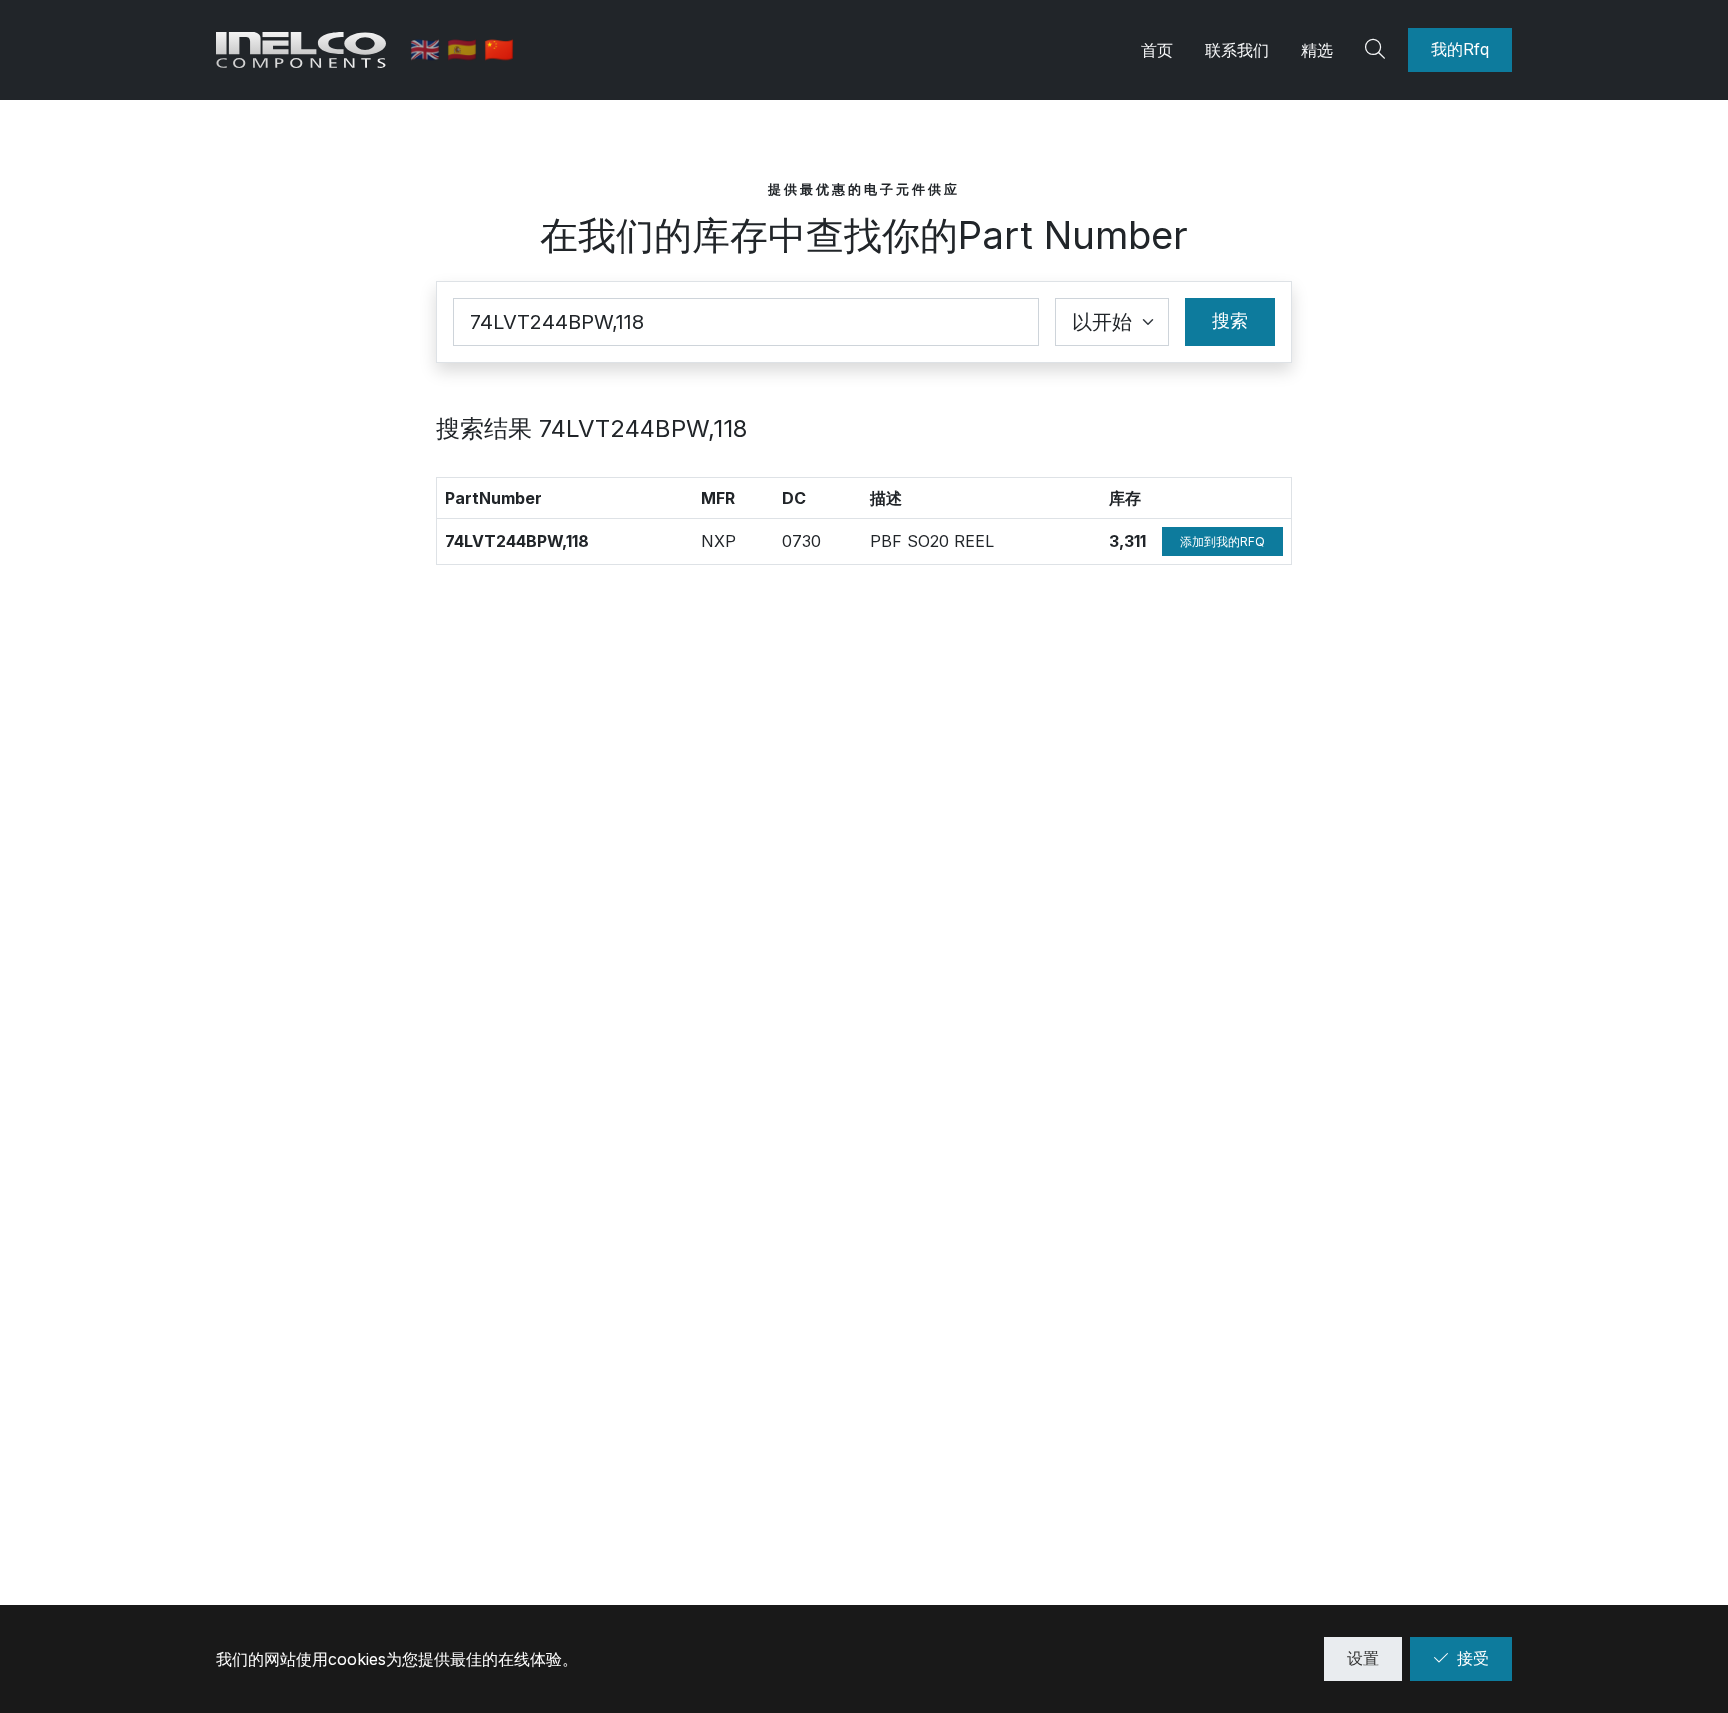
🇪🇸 (465, 49)
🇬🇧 (428, 49)
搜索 (1230, 320)
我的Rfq (1460, 49)
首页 (1157, 50)
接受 (1473, 1658)
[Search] (1378, 50)
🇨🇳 (499, 49)
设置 (1363, 1658)
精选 (1317, 50)
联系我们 (1237, 50)
